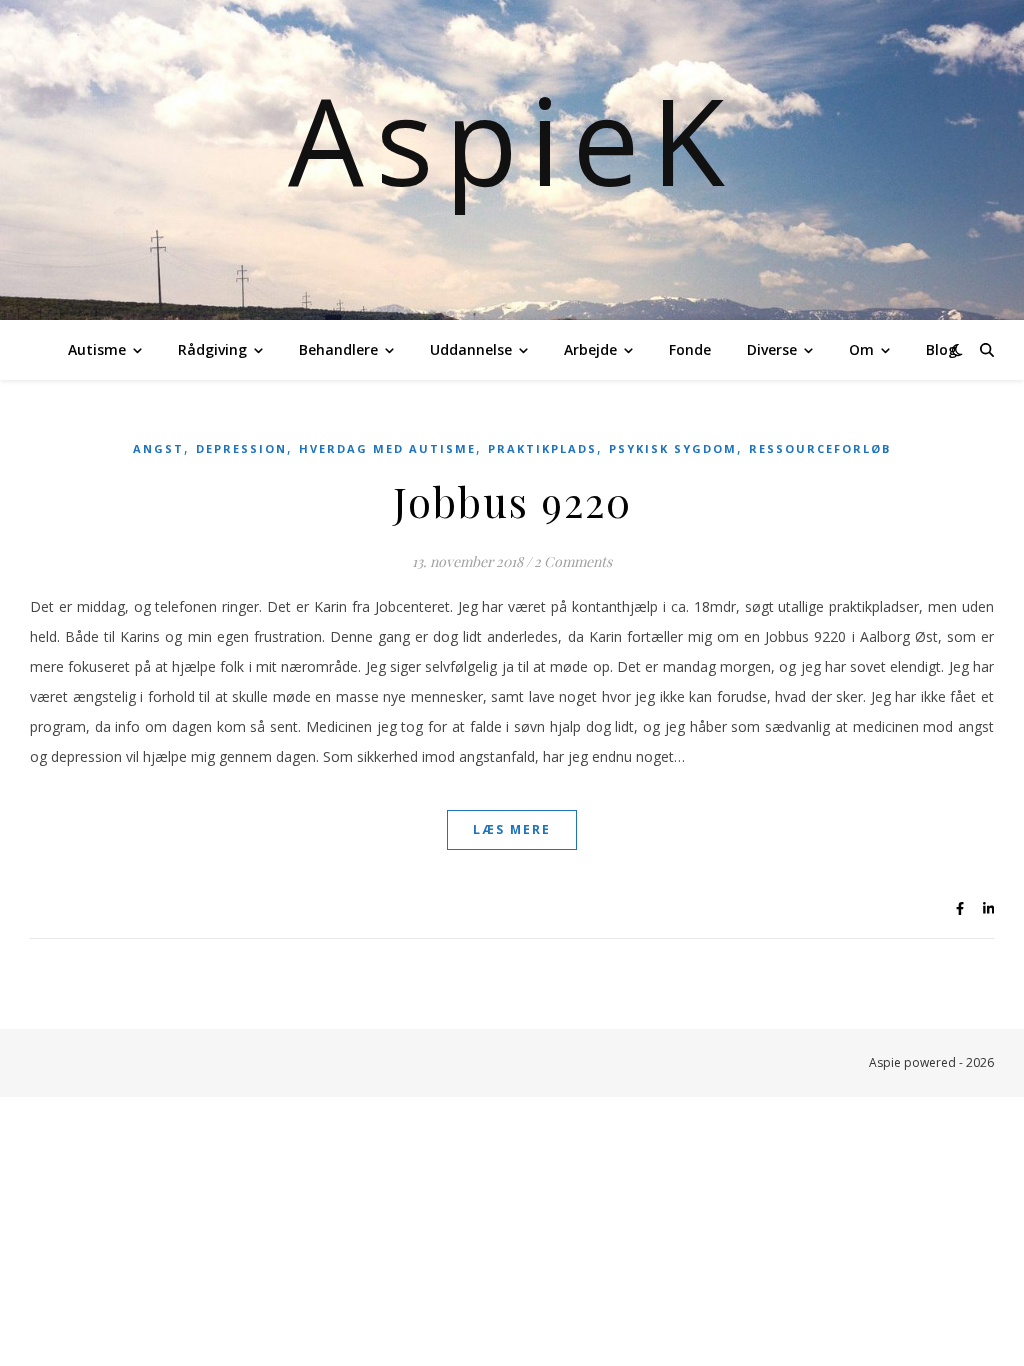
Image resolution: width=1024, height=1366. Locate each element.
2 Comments (573, 561)
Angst (158, 448)
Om (861, 349)
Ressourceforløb (820, 448)
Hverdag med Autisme (387, 448)
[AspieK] (512, 160)
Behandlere (338, 349)
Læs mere (512, 829)
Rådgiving (212, 349)
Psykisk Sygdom (673, 448)
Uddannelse (471, 349)
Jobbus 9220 (512, 501)
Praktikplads (542, 448)
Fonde (690, 349)
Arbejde (590, 349)
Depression (241, 448)
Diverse (772, 349)
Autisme (97, 349)
